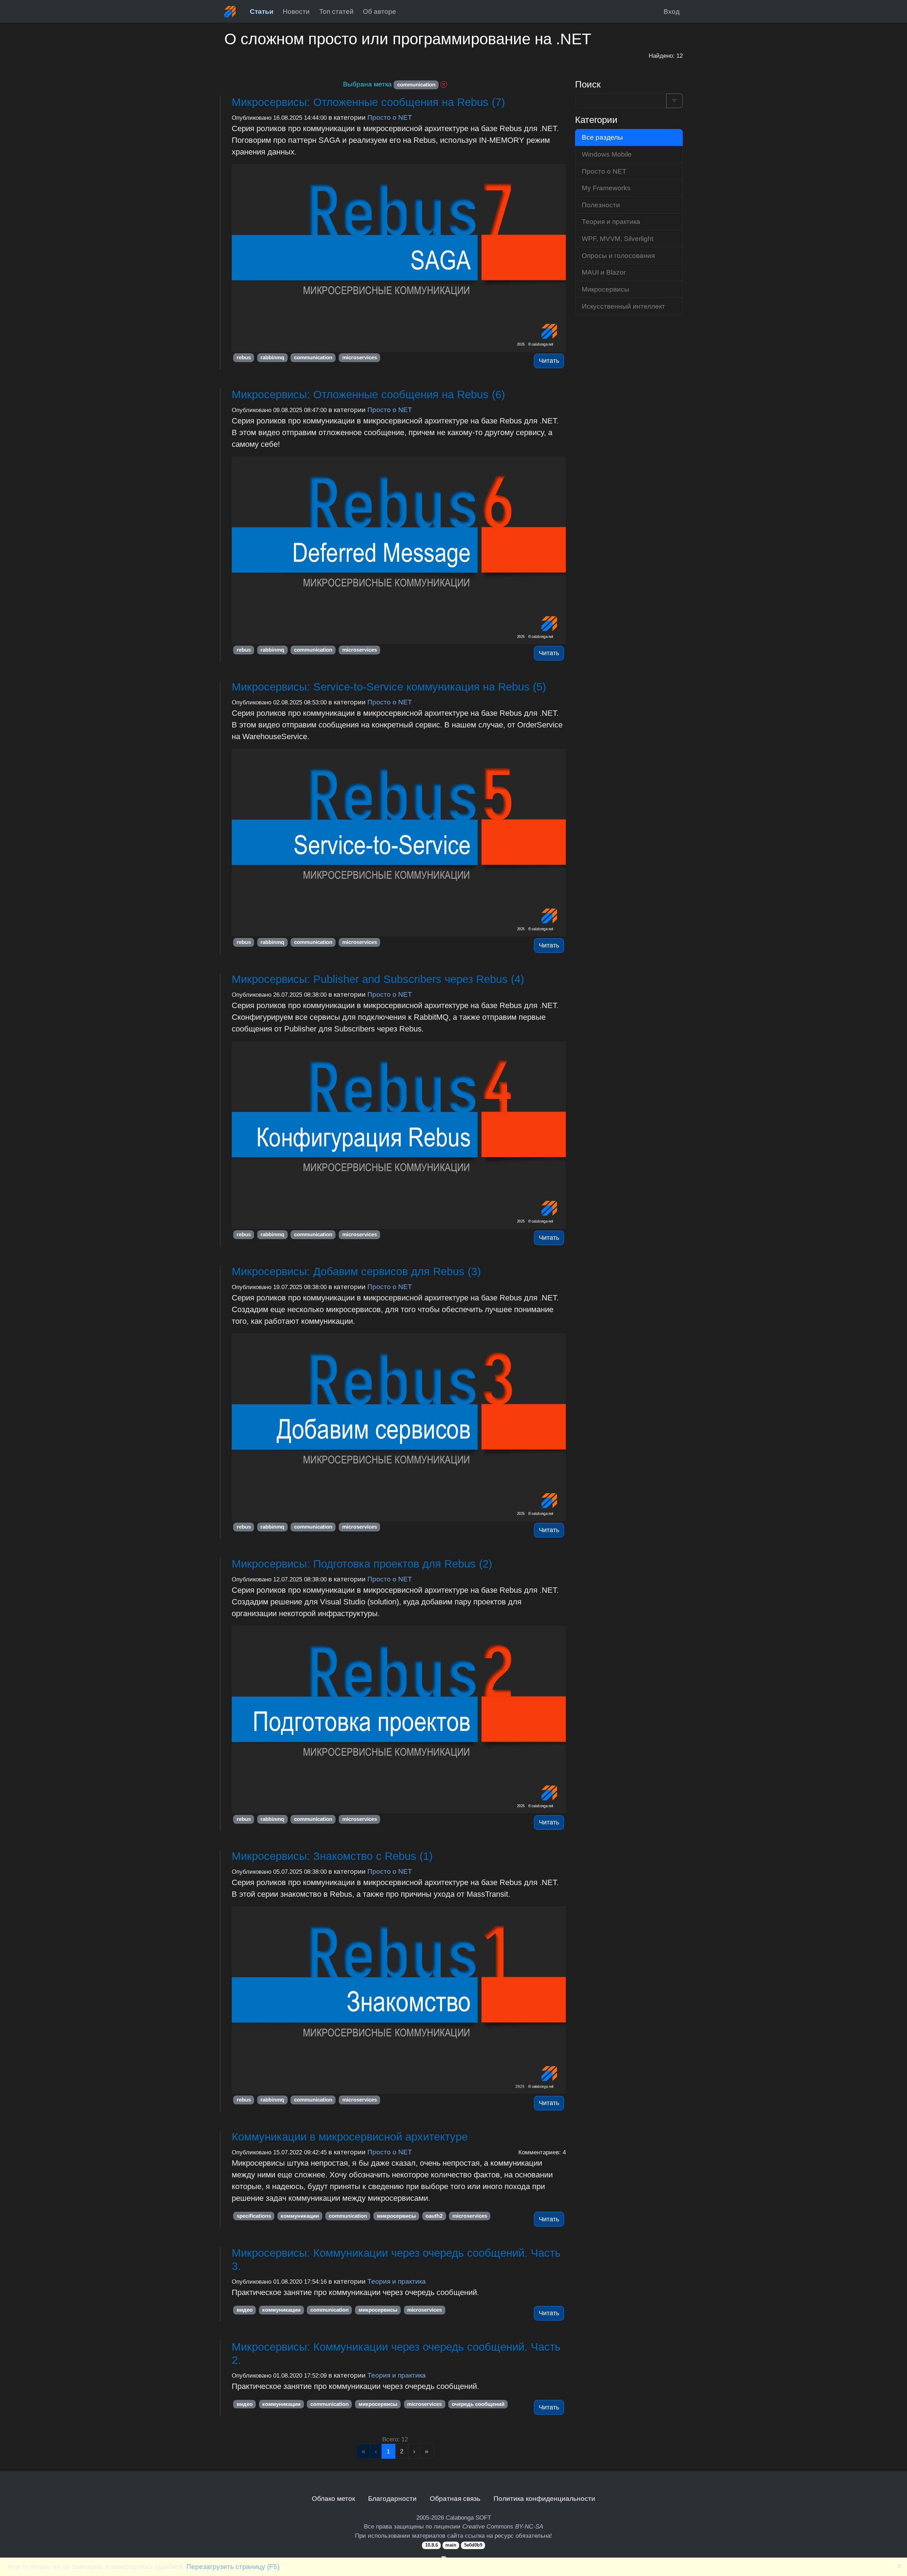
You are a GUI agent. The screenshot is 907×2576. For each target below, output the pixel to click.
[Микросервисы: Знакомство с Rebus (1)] (399, 2000)
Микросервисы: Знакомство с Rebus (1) (332, 1856)
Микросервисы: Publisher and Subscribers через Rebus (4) (378, 979)
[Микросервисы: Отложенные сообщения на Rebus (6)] (399, 550)
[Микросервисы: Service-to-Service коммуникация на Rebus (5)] (399, 843)
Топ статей (336, 11)
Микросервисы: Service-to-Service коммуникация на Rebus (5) (389, 687)
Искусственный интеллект (623, 306)
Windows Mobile (607, 154)
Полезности (601, 205)
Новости (296, 11)
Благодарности (392, 2498)
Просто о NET (390, 117)
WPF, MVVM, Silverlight (618, 238)
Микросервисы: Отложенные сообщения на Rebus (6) (368, 395)
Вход (672, 11)
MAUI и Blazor (604, 272)
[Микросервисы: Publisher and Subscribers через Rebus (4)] (399, 1135)
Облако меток (333, 2498)
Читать (549, 361)
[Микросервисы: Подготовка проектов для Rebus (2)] (399, 1720)
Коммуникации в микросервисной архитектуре (350, 2137)
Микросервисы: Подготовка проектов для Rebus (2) (362, 1564)
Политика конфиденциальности (544, 2498)
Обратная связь (455, 2498)
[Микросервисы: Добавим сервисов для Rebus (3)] (399, 1427)
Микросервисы (605, 289)
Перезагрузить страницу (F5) (233, 2566)
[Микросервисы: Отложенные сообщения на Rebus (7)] (399, 258)
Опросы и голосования (618, 255)
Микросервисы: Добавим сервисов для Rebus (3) (356, 1272)
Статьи (262, 11)
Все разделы (602, 137)
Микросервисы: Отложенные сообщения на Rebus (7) (368, 102)
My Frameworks (606, 188)
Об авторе (379, 11)
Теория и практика (397, 2281)
